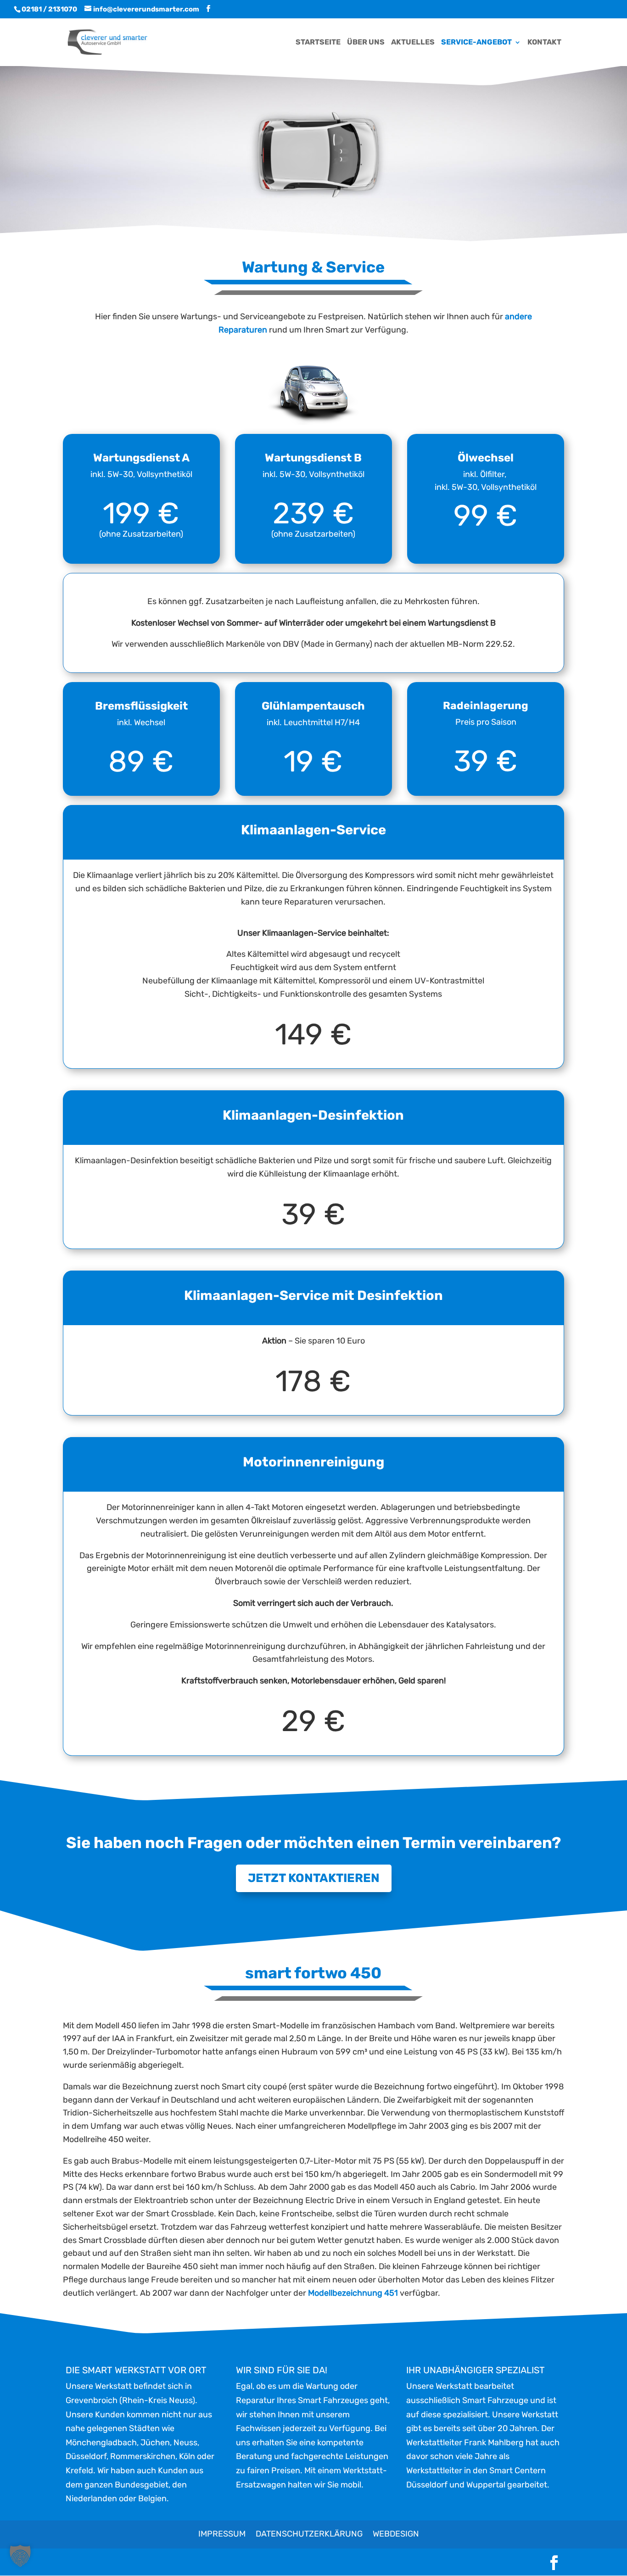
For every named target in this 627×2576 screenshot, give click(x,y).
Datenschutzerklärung (309, 2534)
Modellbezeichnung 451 (353, 2293)
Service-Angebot (476, 43)
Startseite (318, 43)
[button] (20, 2556)
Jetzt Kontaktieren (314, 1878)
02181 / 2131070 (49, 9)
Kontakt (544, 43)
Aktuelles (413, 43)
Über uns (366, 43)
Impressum (222, 2534)
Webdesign (396, 2534)
